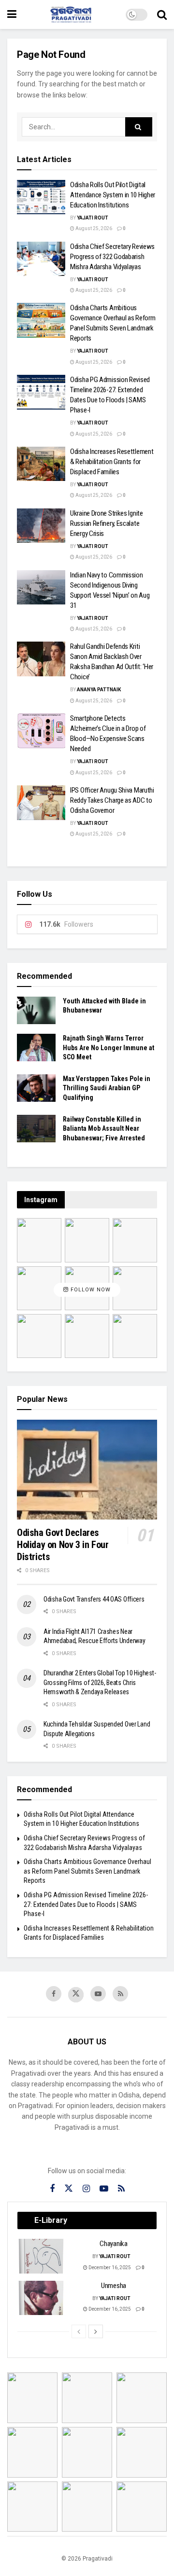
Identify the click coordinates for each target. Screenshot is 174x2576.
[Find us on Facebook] (54, 1994)
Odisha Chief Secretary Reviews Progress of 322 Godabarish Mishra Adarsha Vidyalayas (112, 257)
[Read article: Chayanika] (42, 2256)
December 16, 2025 (109, 2268)
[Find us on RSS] (120, 1994)
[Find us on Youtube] (98, 1994)
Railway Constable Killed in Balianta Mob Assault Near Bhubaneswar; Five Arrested (104, 1129)
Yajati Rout (93, 218)
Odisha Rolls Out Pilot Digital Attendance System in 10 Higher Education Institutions (113, 195)
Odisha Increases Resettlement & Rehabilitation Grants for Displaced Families (112, 462)
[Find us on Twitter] (76, 1995)
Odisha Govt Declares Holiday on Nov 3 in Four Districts (63, 1545)
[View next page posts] (96, 2331)
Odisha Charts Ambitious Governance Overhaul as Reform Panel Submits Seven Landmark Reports (87, 1871)
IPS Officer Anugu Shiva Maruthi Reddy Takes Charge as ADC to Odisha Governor (112, 800)
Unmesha (114, 2286)
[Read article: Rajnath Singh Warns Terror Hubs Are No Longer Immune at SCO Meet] (36, 1048)
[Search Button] (162, 14)
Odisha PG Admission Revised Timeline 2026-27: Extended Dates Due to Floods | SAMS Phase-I (86, 1904)
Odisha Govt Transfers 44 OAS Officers (94, 1599)
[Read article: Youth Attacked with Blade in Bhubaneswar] (36, 1010)
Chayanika (113, 2244)
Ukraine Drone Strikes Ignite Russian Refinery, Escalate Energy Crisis (107, 523)
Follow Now (90, 1290)
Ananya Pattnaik (99, 690)
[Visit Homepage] (71, 14)
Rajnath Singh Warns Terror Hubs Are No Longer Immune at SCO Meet (109, 1048)
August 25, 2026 (93, 228)
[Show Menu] (12, 14)
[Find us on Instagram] (86, 2189)
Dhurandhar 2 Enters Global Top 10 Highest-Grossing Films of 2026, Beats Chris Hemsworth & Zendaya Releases (100, 1682)
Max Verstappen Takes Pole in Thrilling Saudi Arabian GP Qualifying (107, 1088)
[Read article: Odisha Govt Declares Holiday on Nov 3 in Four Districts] (87, 1470)
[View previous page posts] (79, 2331)
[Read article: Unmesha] (42, 2298)
